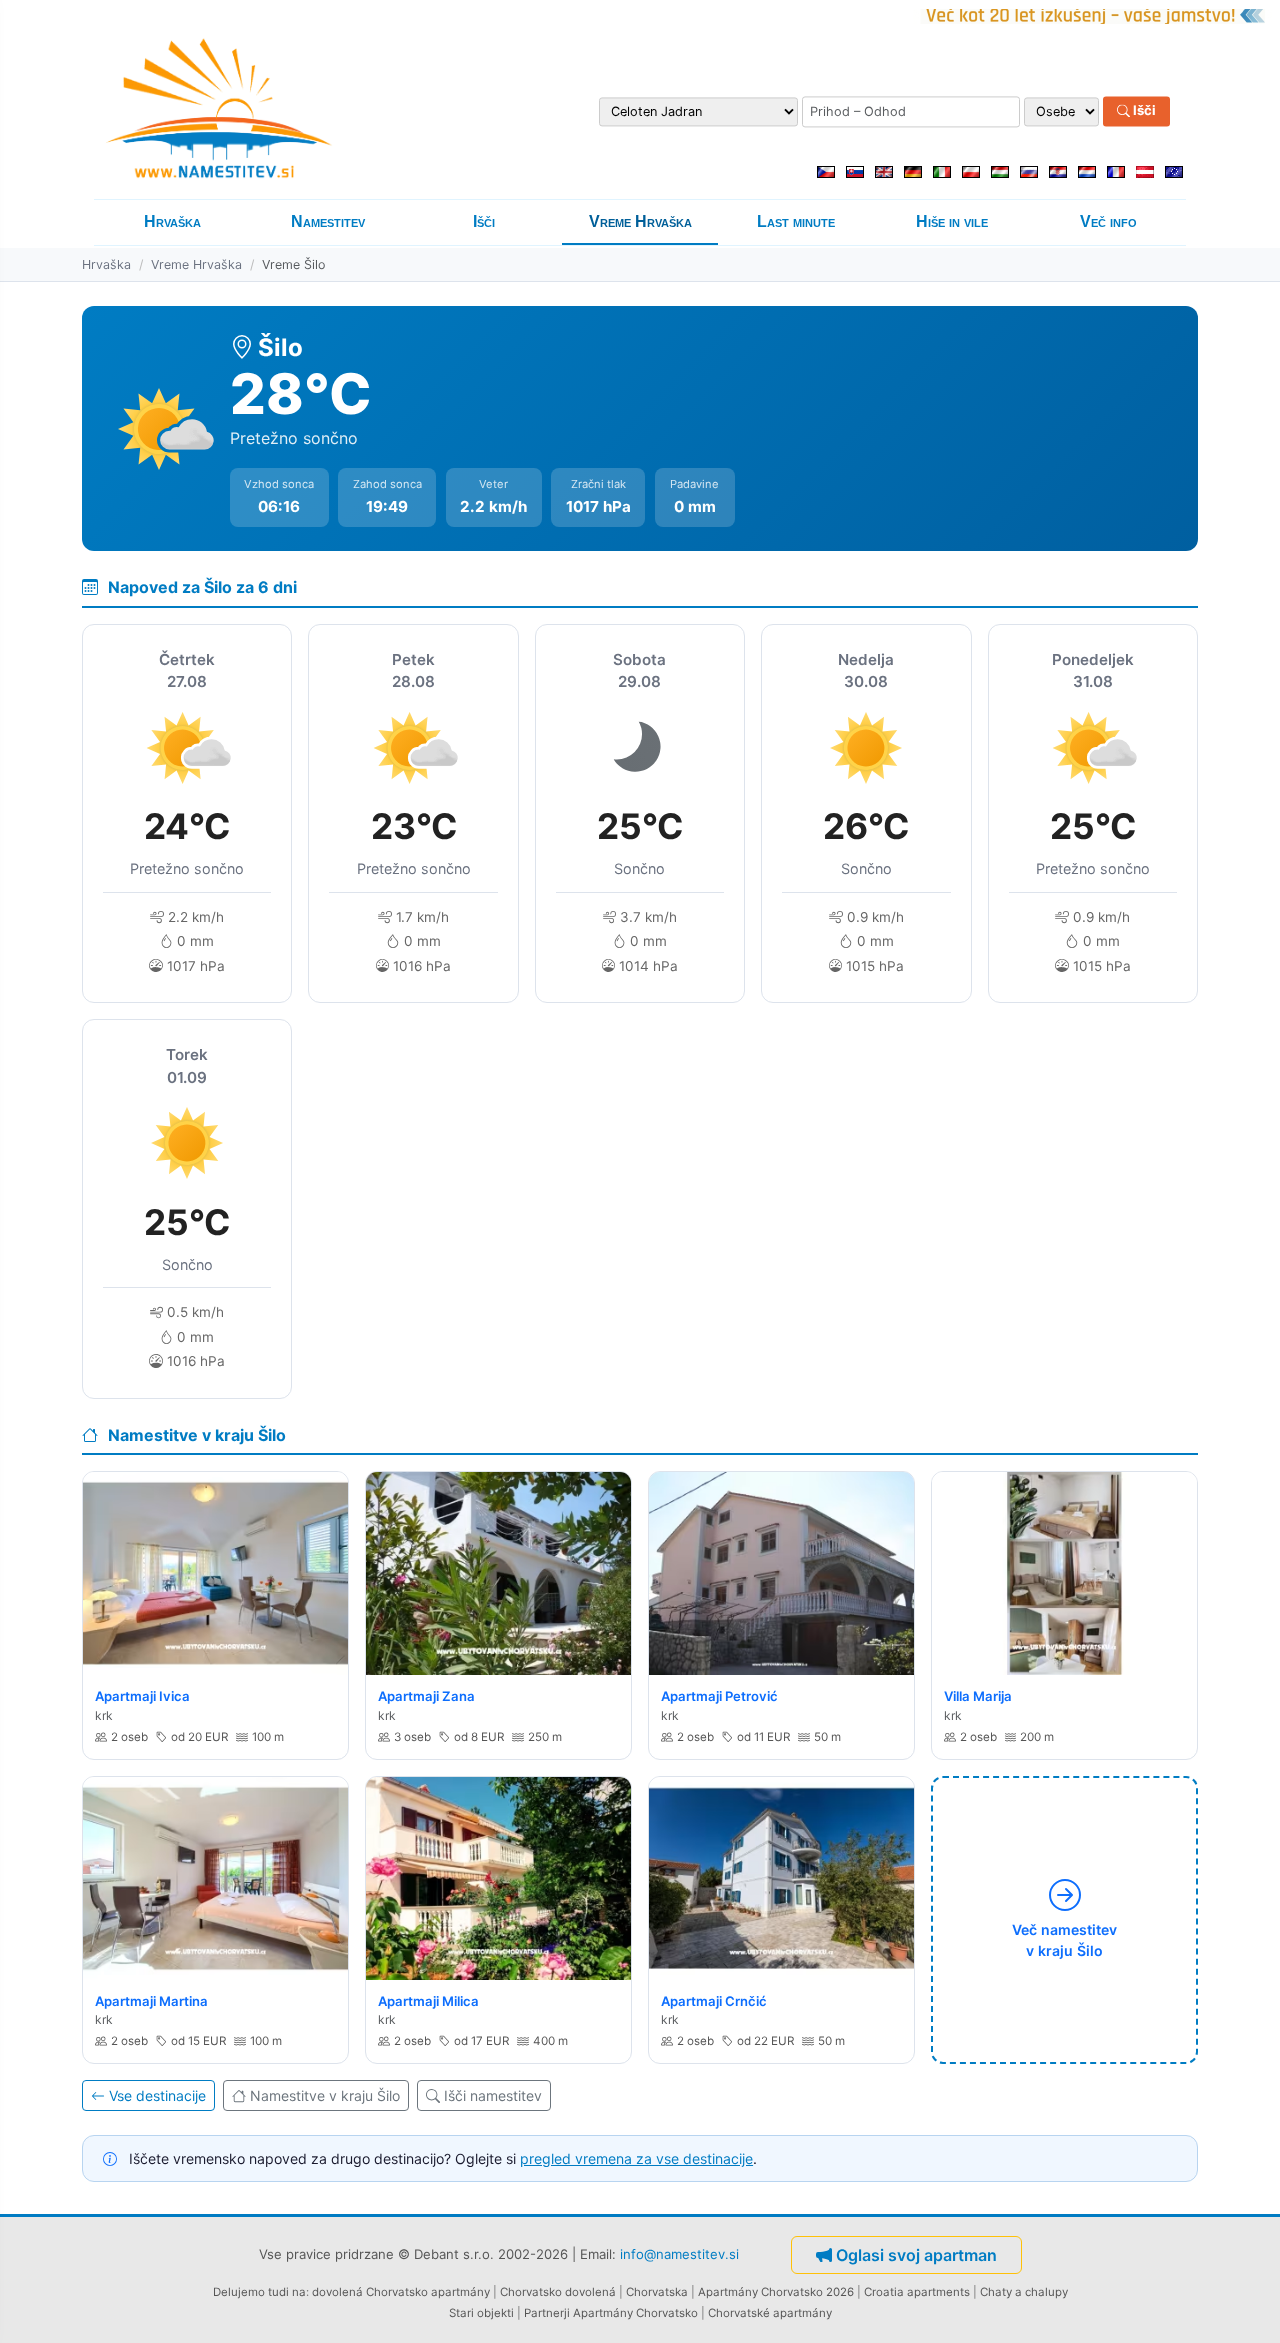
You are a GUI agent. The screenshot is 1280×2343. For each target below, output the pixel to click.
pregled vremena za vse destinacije (636, 2158)
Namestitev (328, 221)
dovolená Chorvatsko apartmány (401, 2292)
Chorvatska (657, 2292)
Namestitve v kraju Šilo (325, 2095)
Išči (1143, 111)
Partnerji (547, 2313)
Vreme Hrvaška (640, 221)
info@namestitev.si (679, 2254)
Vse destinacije (157, 2095)
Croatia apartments (917, 2292)
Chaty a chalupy (1024, 2292)
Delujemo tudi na (259, 2292)
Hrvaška (172, 221)
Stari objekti (481, 2313)
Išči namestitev (493, 2095)
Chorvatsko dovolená (558, 2292)
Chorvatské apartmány (770, 2313)
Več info (1108, 221)
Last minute (796, 221)
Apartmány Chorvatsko (635, 2313)
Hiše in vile (952, 221)
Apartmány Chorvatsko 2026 (776, 2292)
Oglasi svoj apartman (916, 2255)
